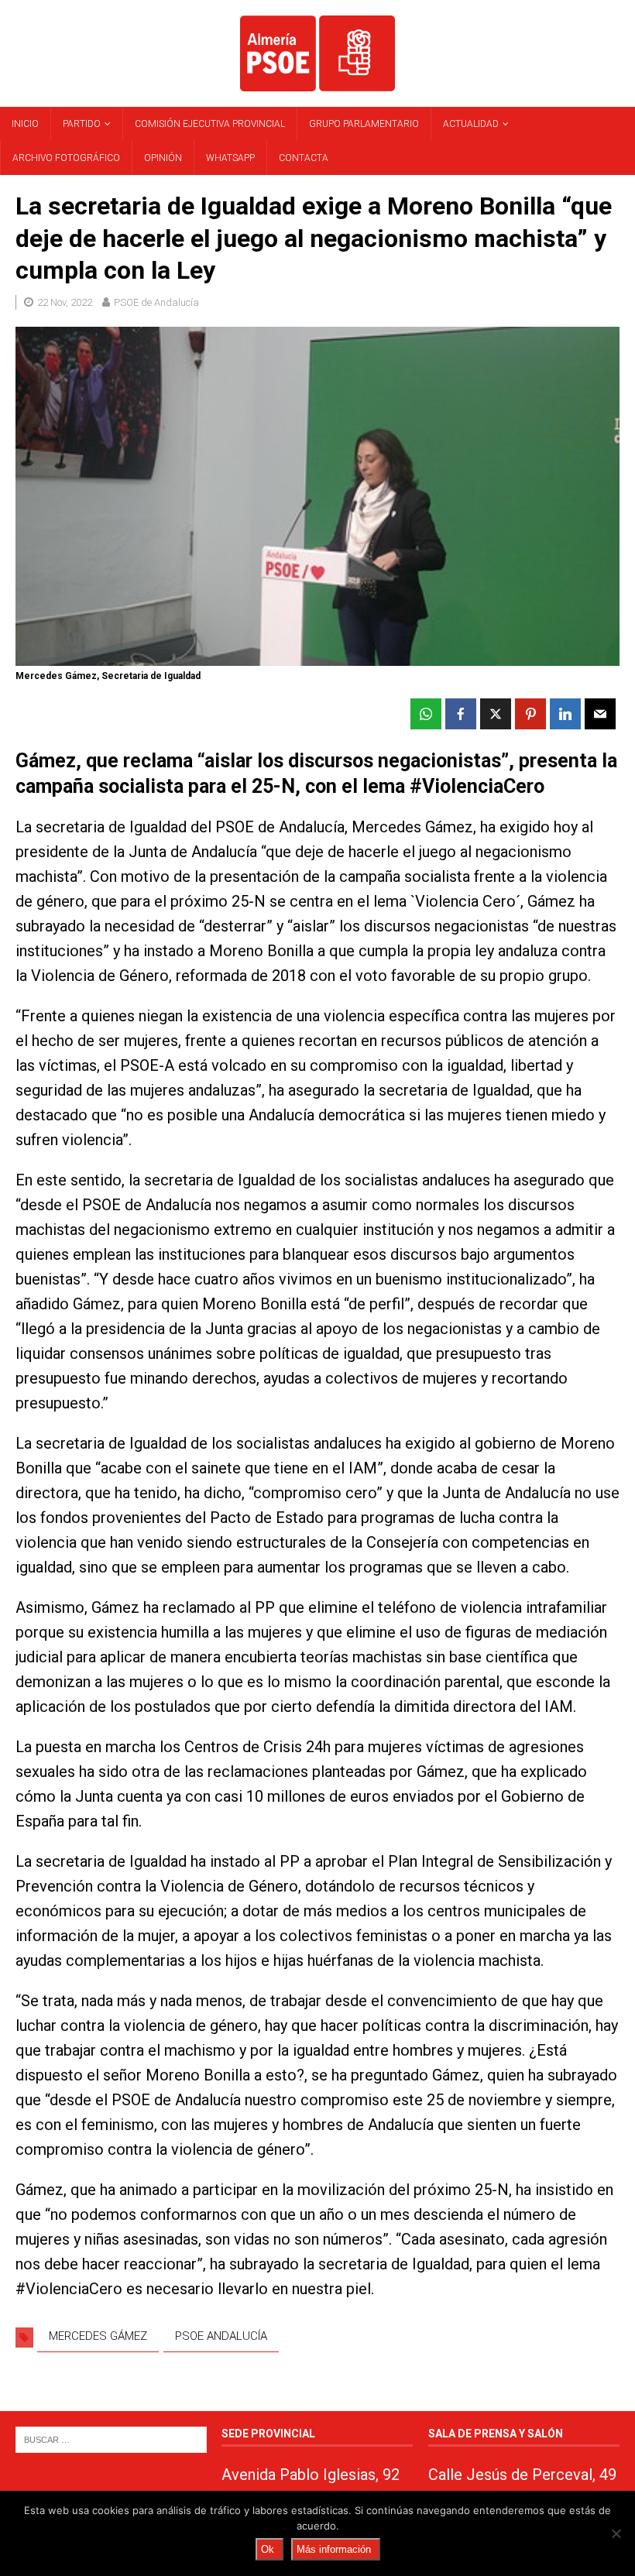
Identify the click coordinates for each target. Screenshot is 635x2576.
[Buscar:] (111, 2439)
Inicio (25, 124)
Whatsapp (230, 158)
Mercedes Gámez (98, 2336)
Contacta (304, 158)
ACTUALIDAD (471, 124)
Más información (334, 2549)
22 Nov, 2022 (65, 302)
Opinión (163, 158)
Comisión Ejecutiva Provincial (210, 124)
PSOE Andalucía (221, 2336)
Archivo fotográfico (66, 158)
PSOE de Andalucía (156, 302)
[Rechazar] (616, 2533)
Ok (268, 2549)
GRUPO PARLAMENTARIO (364, 124)
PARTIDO (82, 124)
